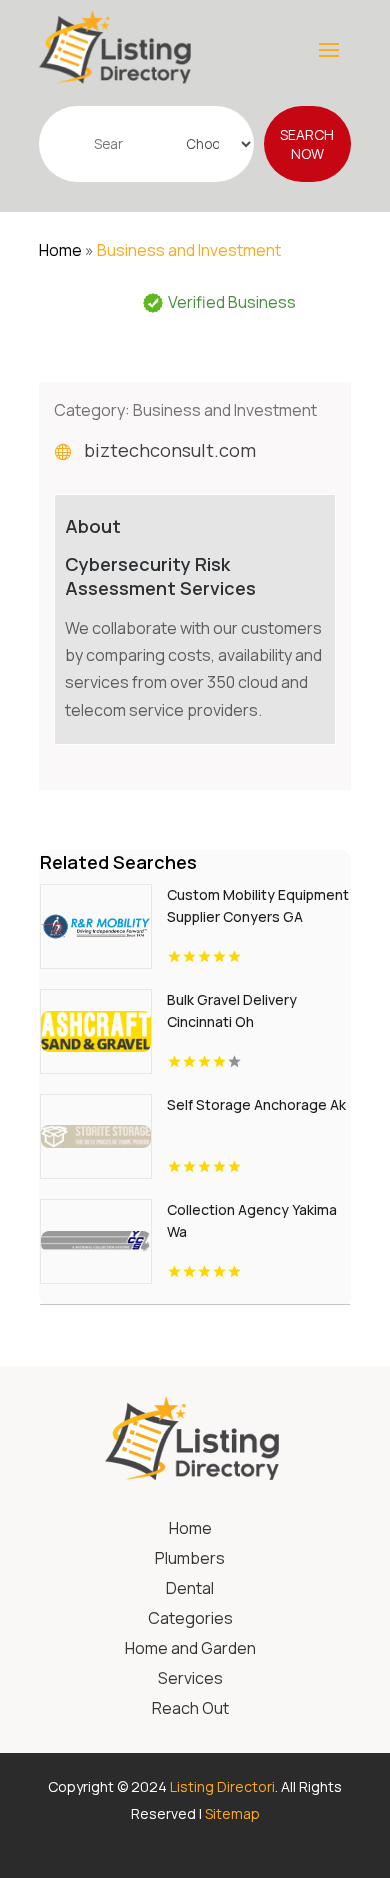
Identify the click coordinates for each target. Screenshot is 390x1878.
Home (60, 250)
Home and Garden (190, 1650)
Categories (190, 1620)
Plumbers (190, 1560)
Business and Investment (189, 250)
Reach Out (190, 1710)
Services (190, 1680)
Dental (190, 1590)
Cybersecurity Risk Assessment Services (160, 575)
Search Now (307, 144)
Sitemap (232, 1813)
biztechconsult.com (170, 450)
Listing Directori (222, 1786)
